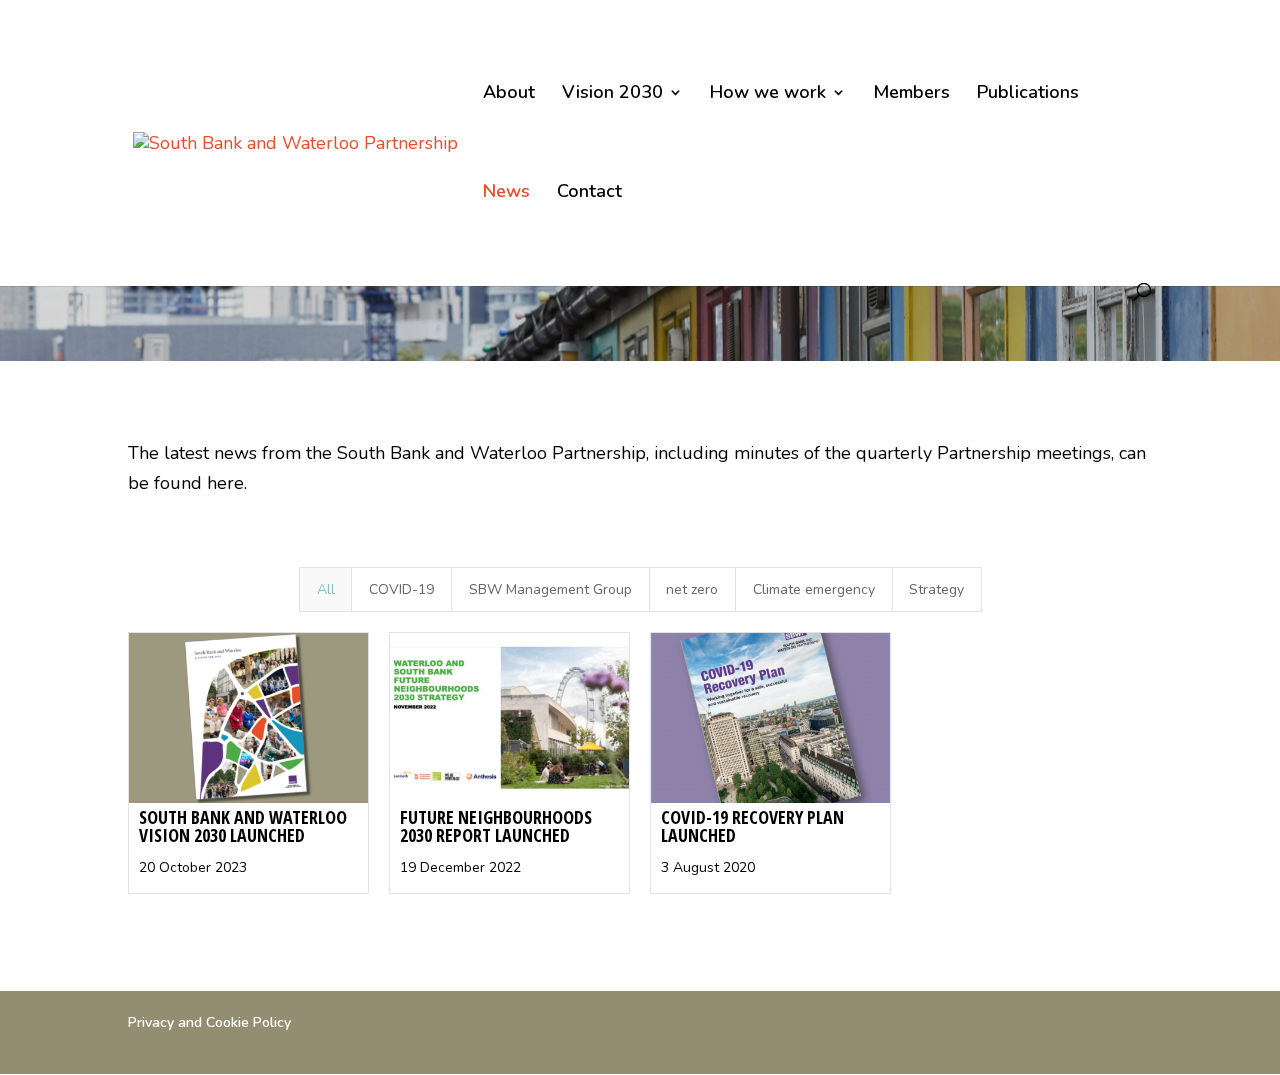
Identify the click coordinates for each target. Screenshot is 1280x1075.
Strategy (936, 589)
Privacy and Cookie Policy (209, 1022)
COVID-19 (401, 589)
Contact (589, 193)
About (509, 94)
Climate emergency (814, 589)
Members (911, 94)
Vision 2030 (612, 94)
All (326, 589)
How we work (768, 94)
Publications (1028, 94)
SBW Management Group (550, 589)
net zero (692, 589)
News (506, 193)
